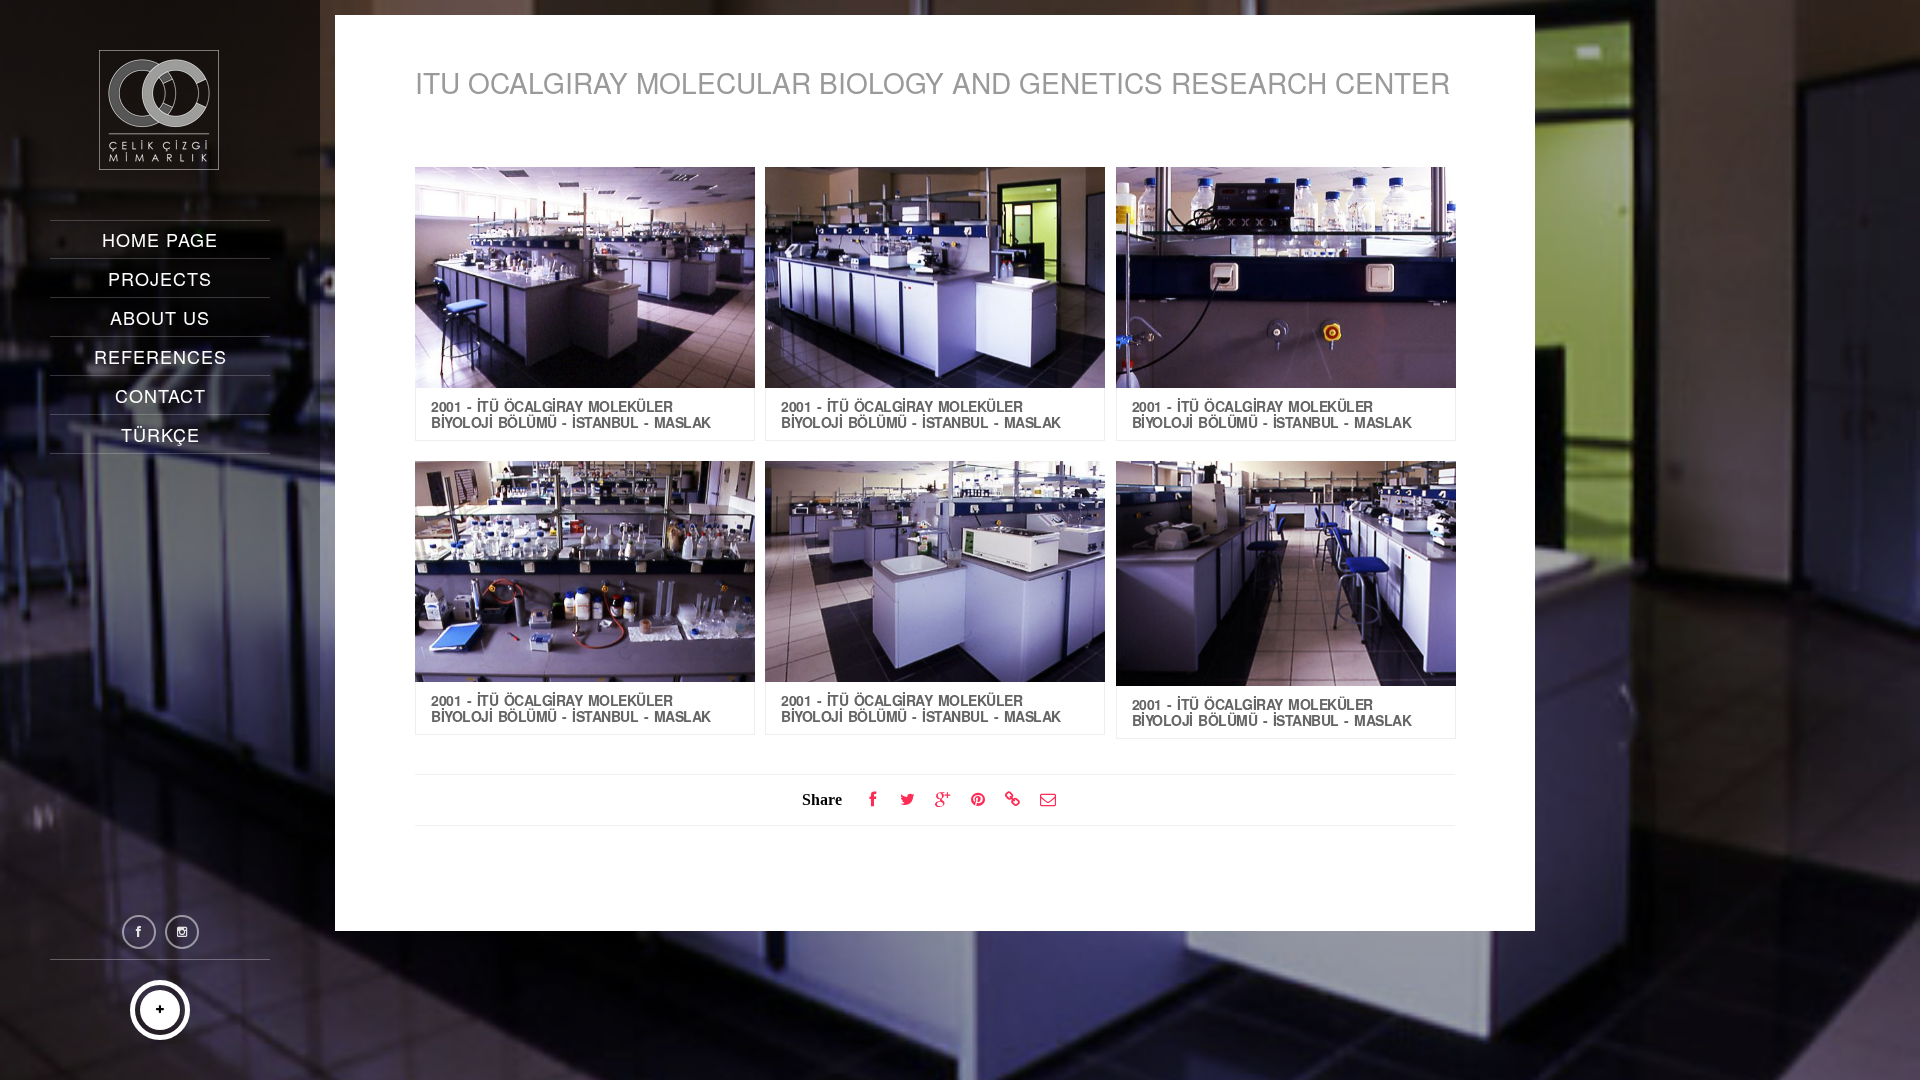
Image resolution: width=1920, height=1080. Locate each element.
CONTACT (160, 395)
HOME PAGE (160, 239)
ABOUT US (160, 317)
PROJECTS (160, 278)
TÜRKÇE (160, 434)
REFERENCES (160, 356)
